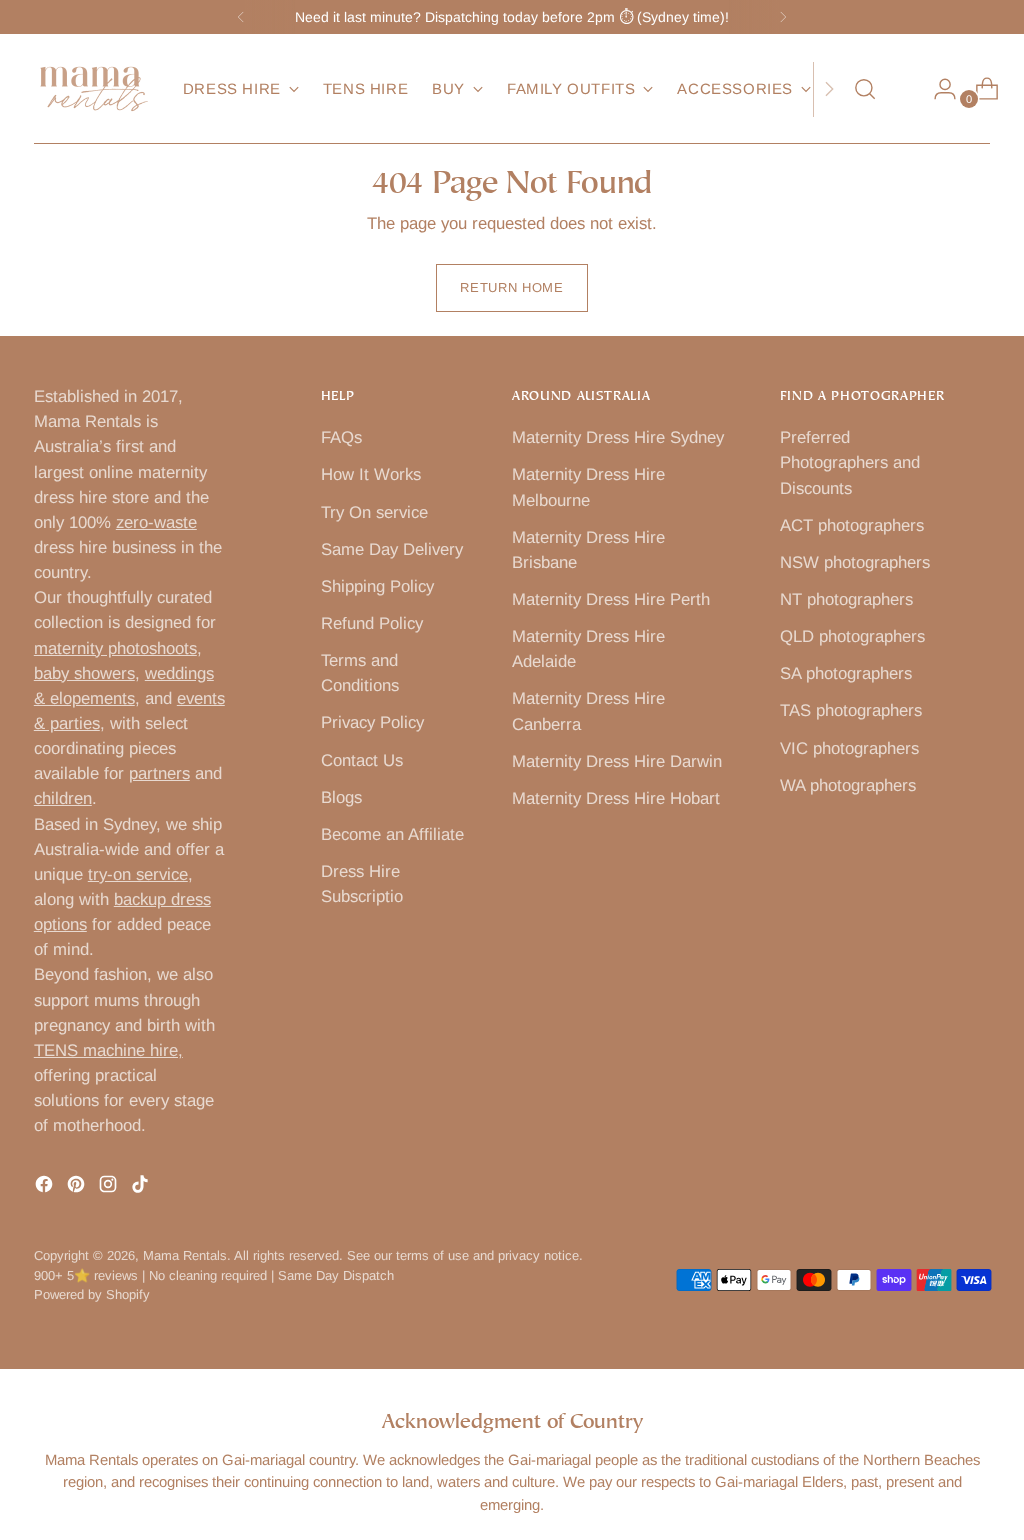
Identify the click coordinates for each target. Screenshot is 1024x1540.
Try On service (374, 512)
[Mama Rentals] (94, 89)
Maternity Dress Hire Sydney (618, 437)
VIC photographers (849, 748)
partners (159, 773)
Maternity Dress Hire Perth (611, 599)
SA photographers (846, 673)
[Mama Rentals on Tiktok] (142, 1187)
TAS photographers (851, 710)
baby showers (84, 673)
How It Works (371, 474)
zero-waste (156, 522)
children (63, 798)
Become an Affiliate (392, 834)
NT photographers (846, 599)
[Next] (783, 17)
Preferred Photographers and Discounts (850, 462)
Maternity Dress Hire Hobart (616, 798)
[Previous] (241, 17)
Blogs (341, 797)
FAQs (341, 437)
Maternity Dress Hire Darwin (617, 761)
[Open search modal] (865, 89)
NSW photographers (855, 562)
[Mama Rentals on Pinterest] (78, 1187)
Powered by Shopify (92, 1294)
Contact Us (362, 760)
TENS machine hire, (108, 1050)
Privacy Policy (372, 722)
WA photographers (848, 785)
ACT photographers (852, 525)
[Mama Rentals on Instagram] (110, 1187)
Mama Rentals (185, 1255)
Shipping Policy (377, 586)
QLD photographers (852, 636)
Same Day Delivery (392, 549)
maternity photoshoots (115, 648)
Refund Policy (372, 623)
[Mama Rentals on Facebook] (46, 1187)
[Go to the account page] (937, 89)
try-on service (138, 874)
